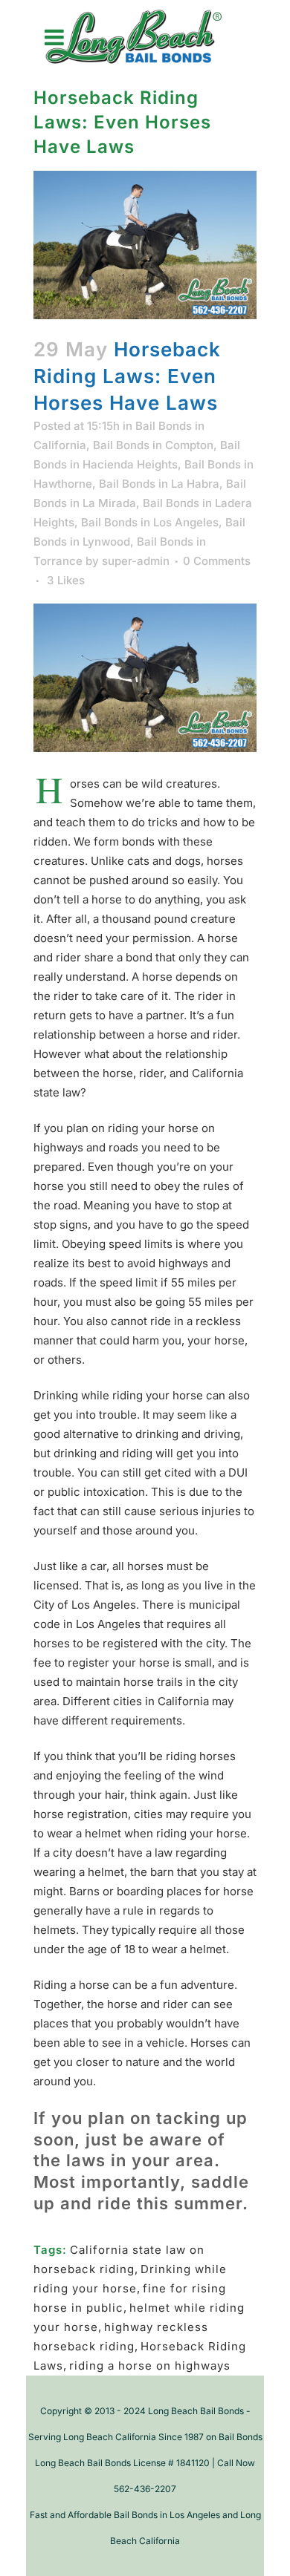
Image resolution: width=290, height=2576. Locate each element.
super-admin (136, 561)
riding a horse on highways (150, 2366)
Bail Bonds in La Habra (159, 484)
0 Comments (217, 561)
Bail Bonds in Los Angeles (150, 522)
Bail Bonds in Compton (153, 445)
